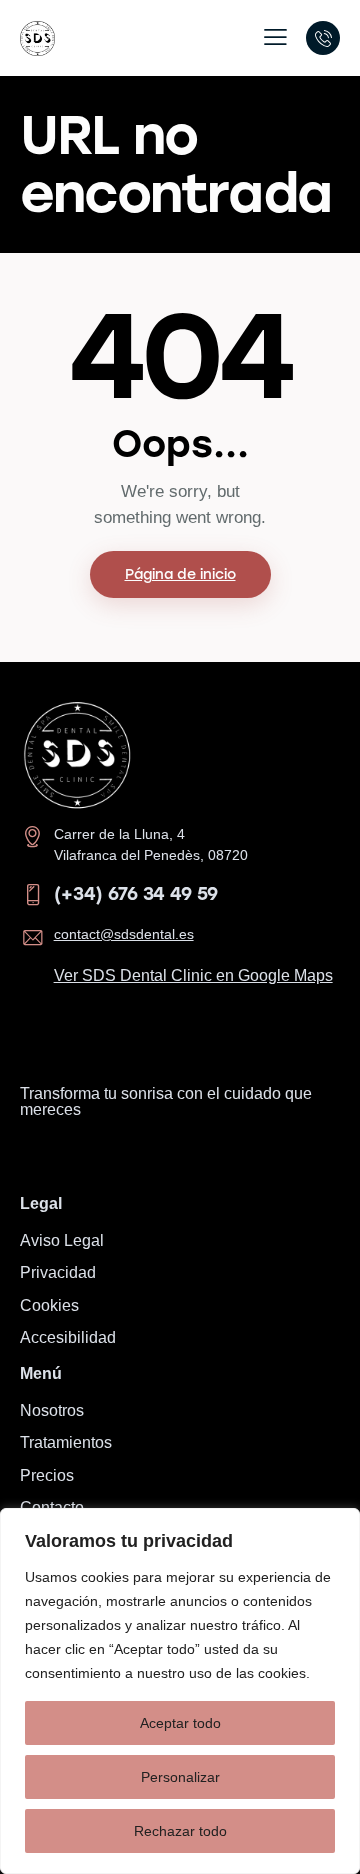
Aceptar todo (180, 1723)
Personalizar (180, 1777)
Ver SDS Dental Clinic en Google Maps (193, 975)
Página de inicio (180, 574)
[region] (180, 1691)
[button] (275, 37)
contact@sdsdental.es (124, 934)
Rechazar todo (180, 1831)
